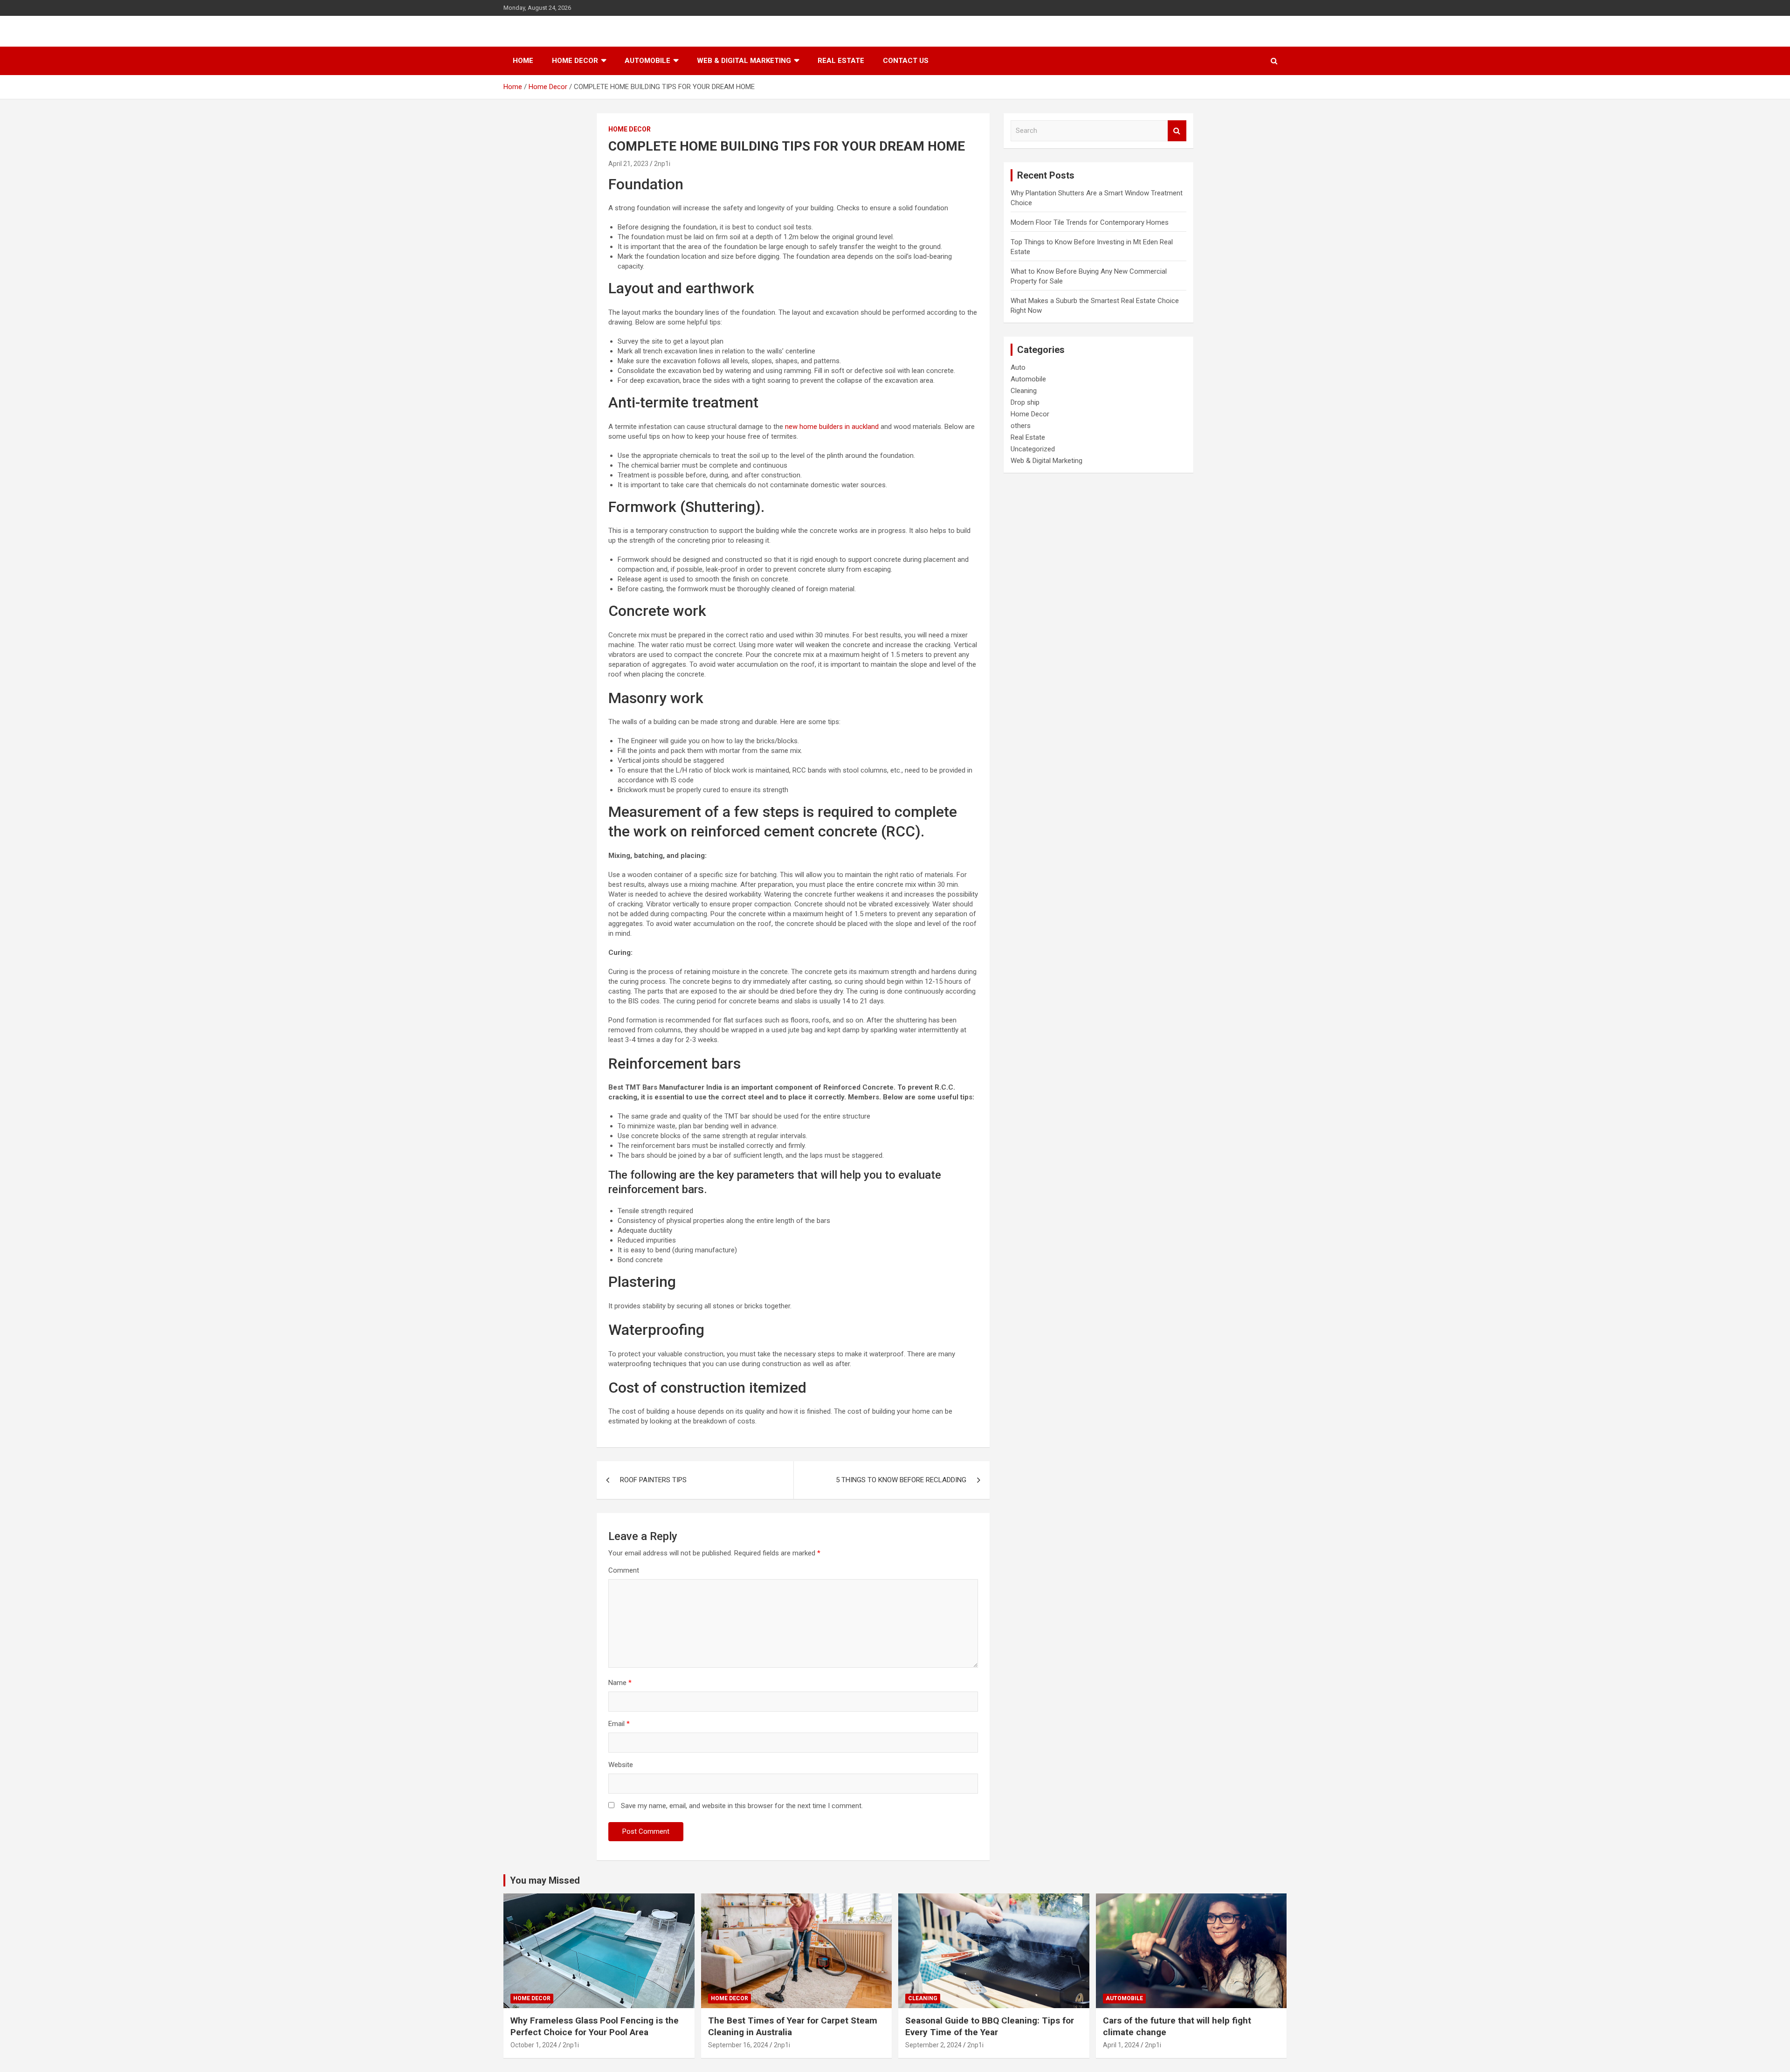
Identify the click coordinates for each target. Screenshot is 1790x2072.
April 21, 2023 (628, 164)
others (1021, 426)
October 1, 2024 (534, 2045)
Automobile (647, 61)
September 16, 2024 (738, 2045)
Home (523, 61)
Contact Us (906, 61)
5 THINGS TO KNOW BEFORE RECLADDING (901, 1480)
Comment (624, 1570)
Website (621, 1765)
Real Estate (841, 61)
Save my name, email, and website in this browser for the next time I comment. (742, 1806)
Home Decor (575, 61)
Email (619, 1724)
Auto (1018, 367)
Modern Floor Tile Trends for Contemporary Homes (1090, 222)
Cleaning (1024, 391)
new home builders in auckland (832, 427)
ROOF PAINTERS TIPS (653, 1480)
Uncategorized (1033, 449)
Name (620, 1683)
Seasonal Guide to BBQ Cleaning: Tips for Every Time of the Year (990, 2026)
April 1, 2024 (1121, 2045)
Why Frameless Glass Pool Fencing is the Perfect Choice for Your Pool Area (595, 2026)
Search (1177, 131)
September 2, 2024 (933, 2045)
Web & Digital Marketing (744, 61)
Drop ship (1025, 402)
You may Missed (545, 1880)
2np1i (662, 164)
